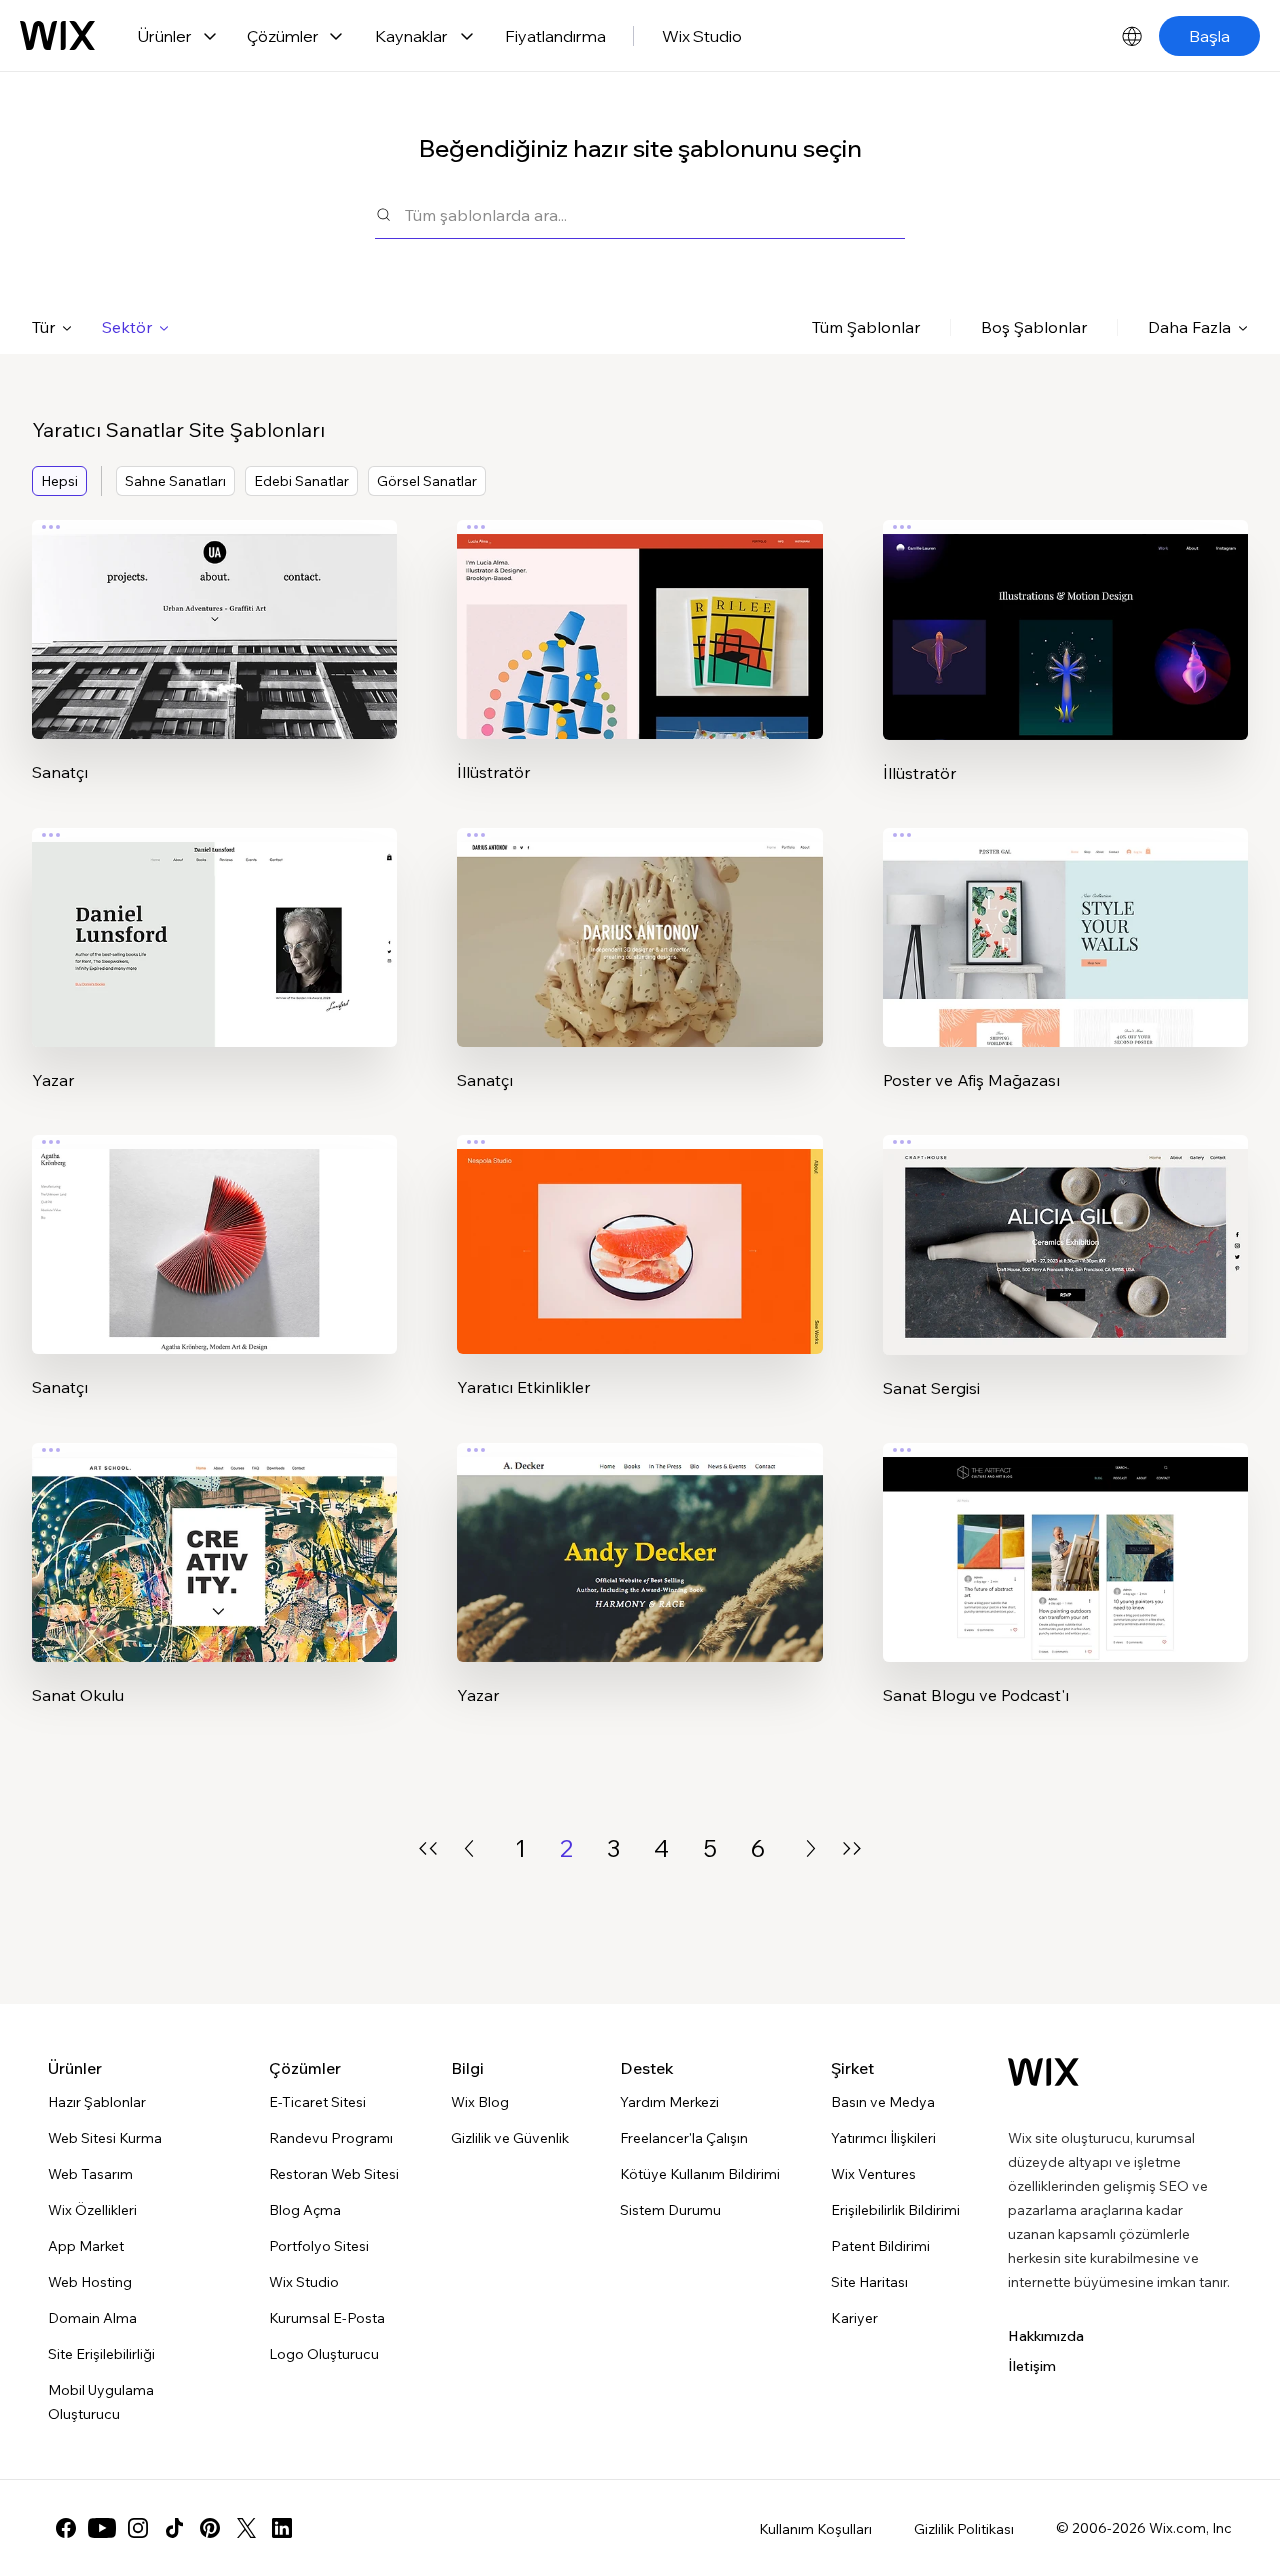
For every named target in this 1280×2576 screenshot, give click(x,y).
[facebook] (66, 2528)
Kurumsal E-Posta (327, 2318)
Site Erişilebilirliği (101, 2354)
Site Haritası (869, 2282)
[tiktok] (174, 2528)
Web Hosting (90, 2282)
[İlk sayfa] (428, 1848)
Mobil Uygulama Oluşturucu (101, 2402)
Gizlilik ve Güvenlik (510, 2138)
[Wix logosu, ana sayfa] (57, 36)
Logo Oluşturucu (324, 2354)
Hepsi (59, 481)
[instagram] (138, 2528)
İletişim (1032, 2366)
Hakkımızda (1046, 2336)
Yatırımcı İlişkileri (883, 2138)
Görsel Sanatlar (427, 481)
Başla (1209, 36)
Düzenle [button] (214, 613)
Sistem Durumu (670, 2210)
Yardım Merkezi (669, 2102)
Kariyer (854, 2318)
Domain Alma (92, 2318)
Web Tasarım (90, 2174)
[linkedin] (282, 2528)
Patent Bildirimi (880, 2246)
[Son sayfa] (852, 1848)
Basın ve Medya (883, 2102)
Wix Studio (702, 36)
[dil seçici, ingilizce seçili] (1132, 36)
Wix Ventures (873, 2174)
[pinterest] (210, 2528)
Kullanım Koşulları (815, 2529)
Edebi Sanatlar (301, 481)
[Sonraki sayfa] (811, 1848)
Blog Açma (305, 2210)
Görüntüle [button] (214, 669)
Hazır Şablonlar (97, 2102)
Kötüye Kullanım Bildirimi (700, 2174)
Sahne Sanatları (175, 481)
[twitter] (246, 2528)
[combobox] (655, 214)
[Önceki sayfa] (469, 1848)
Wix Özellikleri (92, 2210)
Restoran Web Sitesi (334, 2174)
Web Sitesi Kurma (105, 2138)
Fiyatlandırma (555, 36)
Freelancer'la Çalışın (684, 2138)
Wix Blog (480, 2102)
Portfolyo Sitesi (319, 2246)
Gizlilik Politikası (964, 2529)
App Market (86, 2246)
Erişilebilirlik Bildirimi (895, 2210)
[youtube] (102, 2528)
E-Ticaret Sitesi (317, 2102)
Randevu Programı (331, 2138)
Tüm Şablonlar (866, 327)
